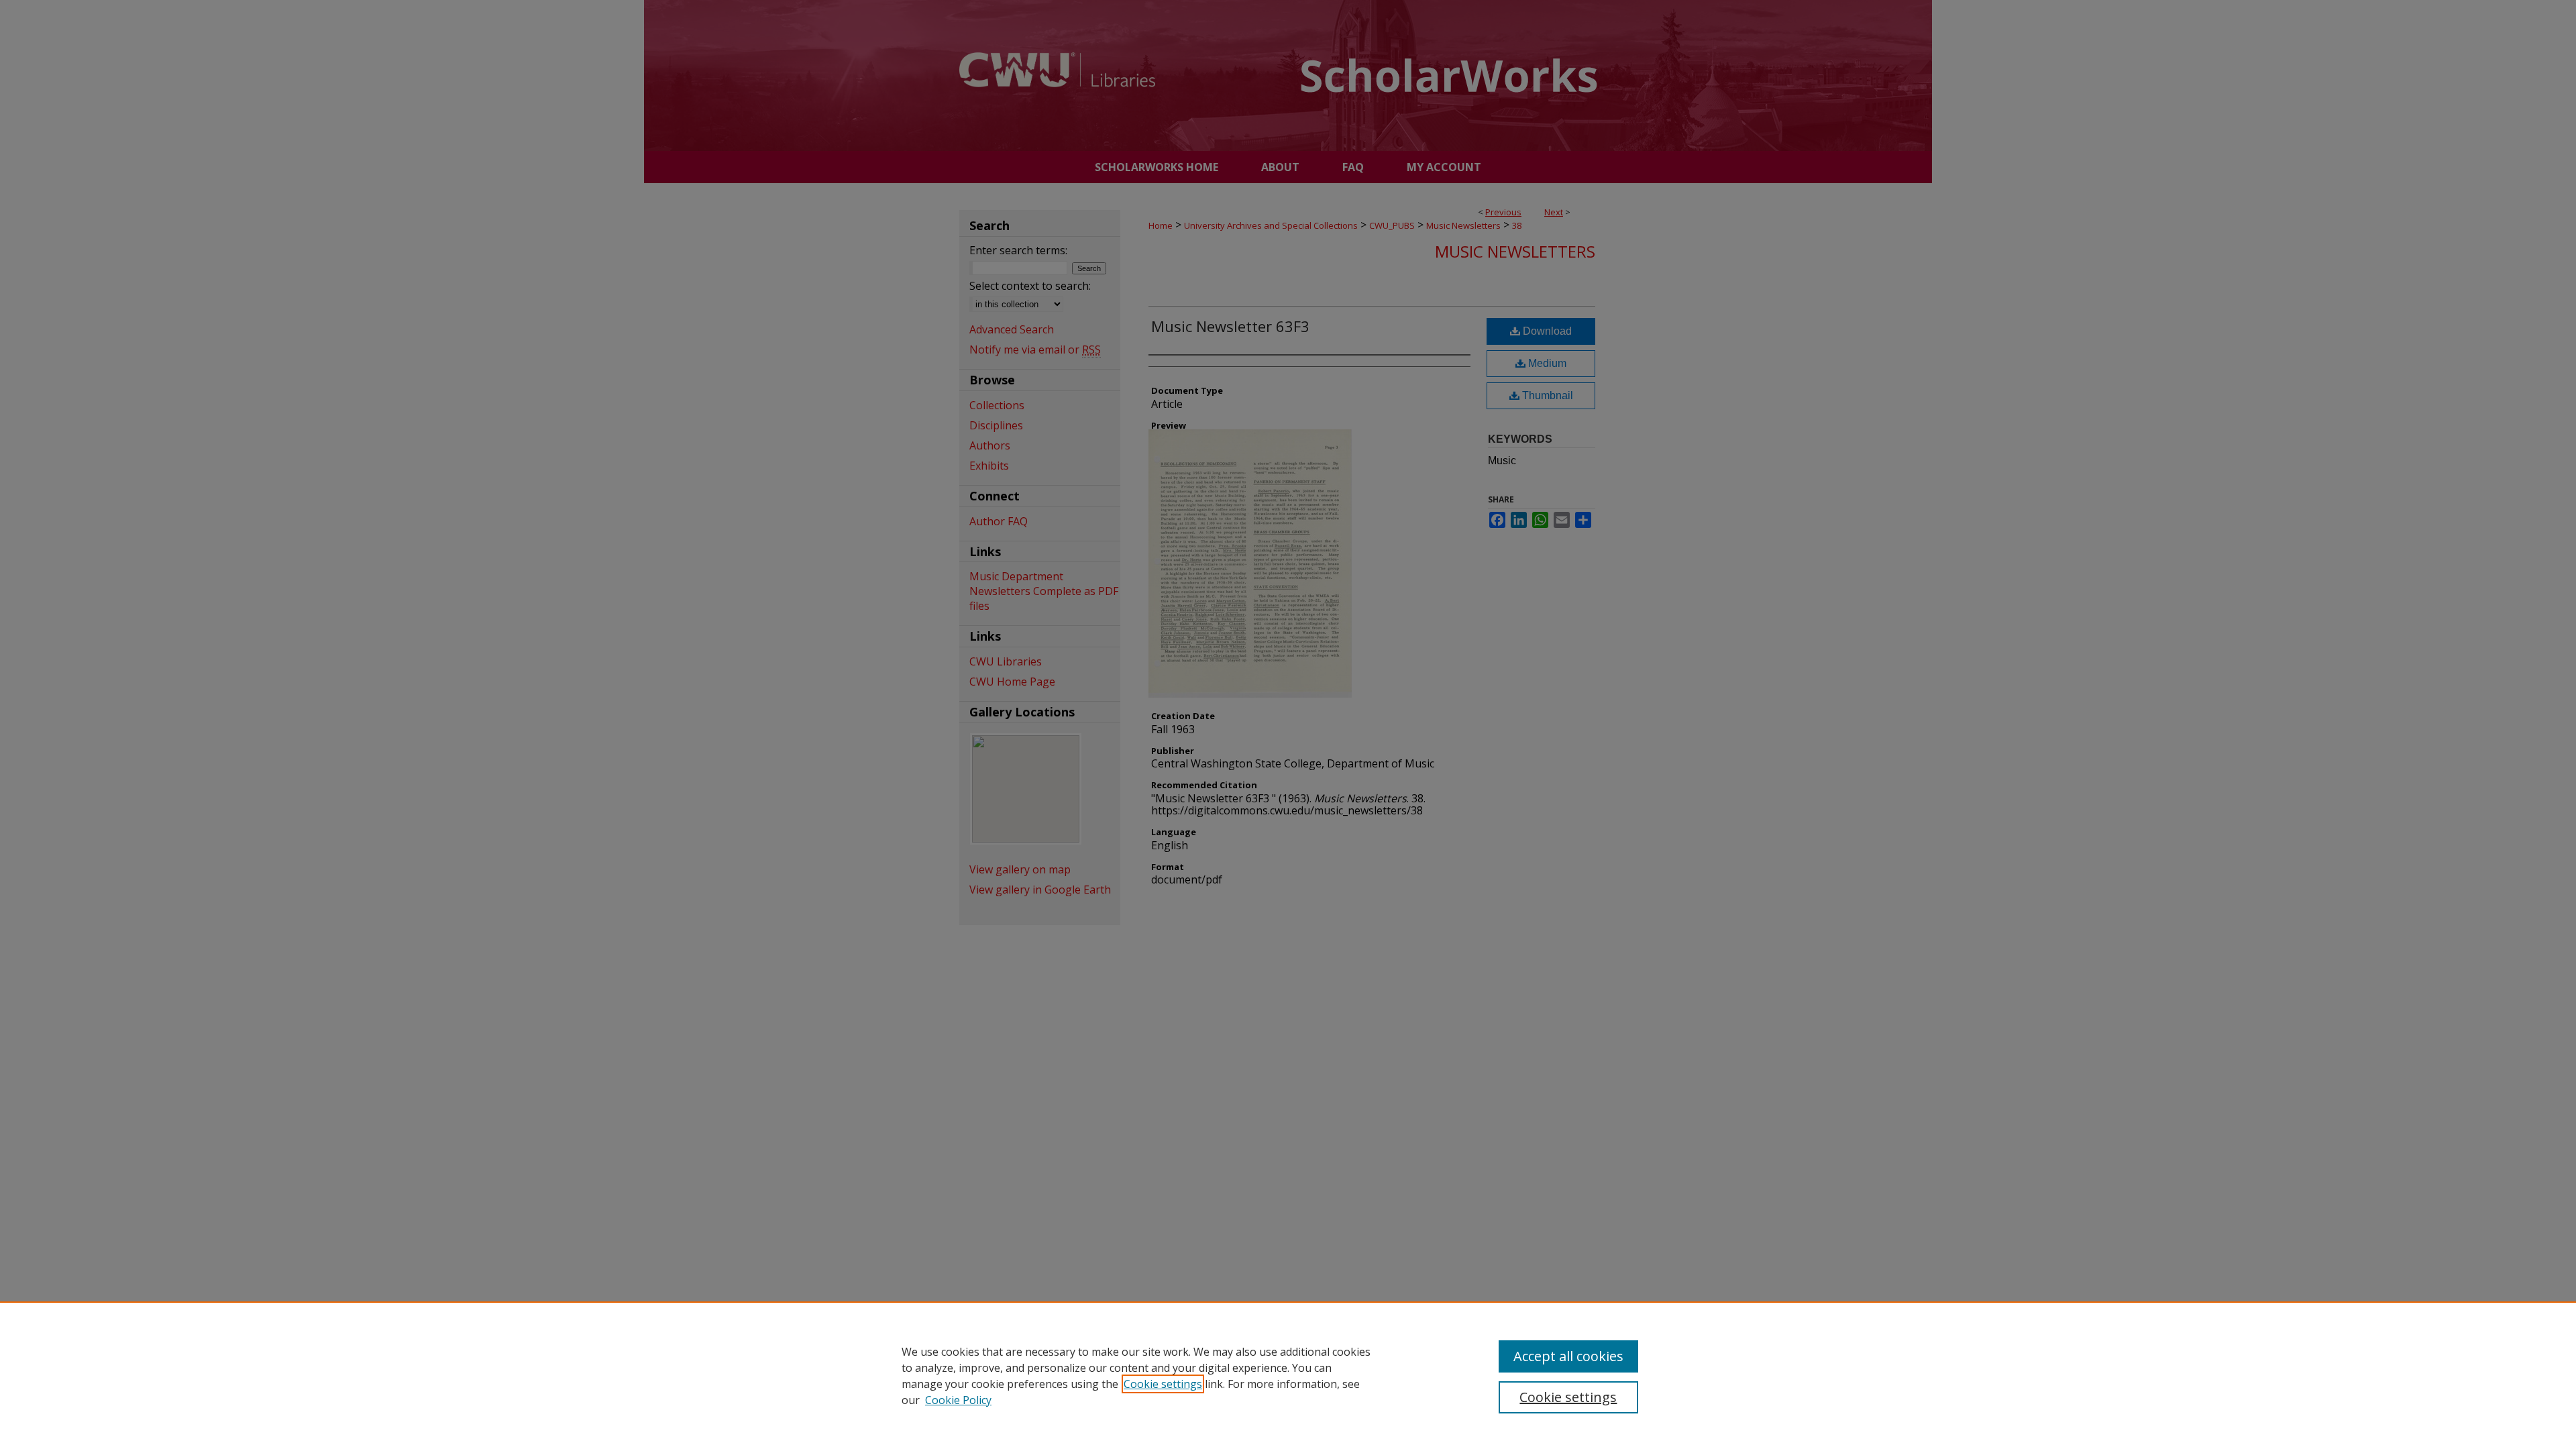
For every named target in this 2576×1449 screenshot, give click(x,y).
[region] (1288, 1375)
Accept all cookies (1568, 1356)
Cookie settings (1163, 1384)
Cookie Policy (958, 1400)
